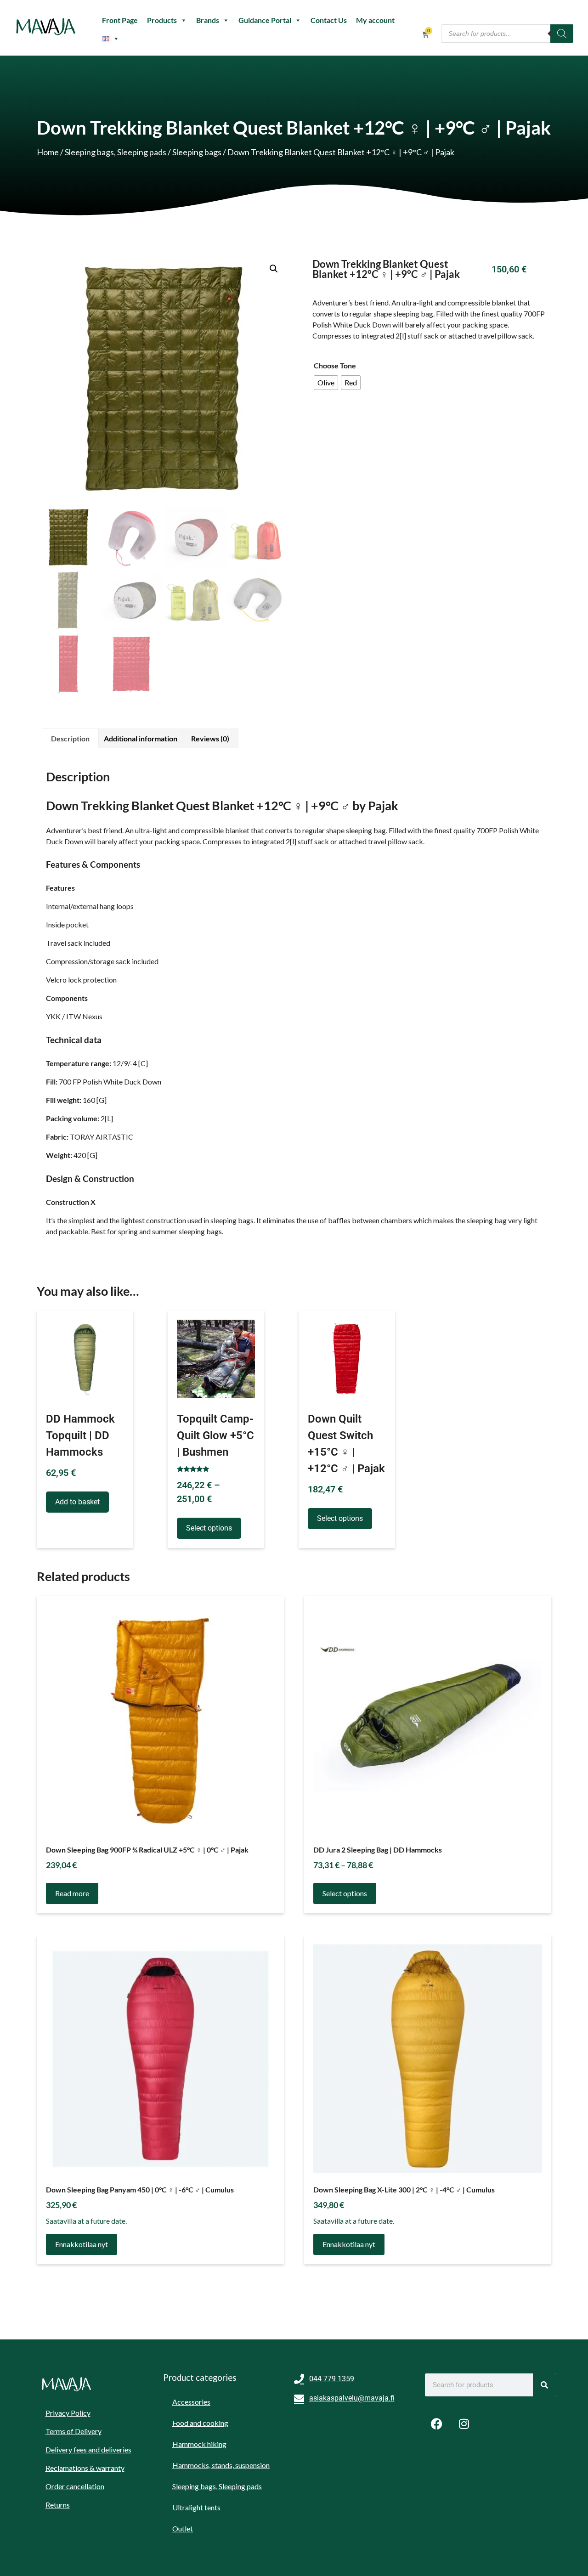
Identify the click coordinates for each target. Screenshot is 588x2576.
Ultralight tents (196, 2507)
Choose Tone (335, 365)
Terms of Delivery (73, 2431)
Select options (209, 1528)
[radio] (326, 383)
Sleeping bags (197, 152)
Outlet (183, 2528)
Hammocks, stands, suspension (221, 2465)
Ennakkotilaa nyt (82, 2244)
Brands (208, 20)
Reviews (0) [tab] (210, 738)
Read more (72, 1893)
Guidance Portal (265, 20)
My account (375, 20)
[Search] (562, 34)
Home (48, 152)
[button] (274, 269)
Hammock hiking (199, 2444)
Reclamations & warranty (85, 2468)
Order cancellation (75, 2486)
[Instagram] (464, 2423)
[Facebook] (436, 2423)
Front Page (120, 20)
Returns (58, 2505)
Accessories (191, 2402)
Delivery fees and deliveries (88, 2449)
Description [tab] (70, 738)
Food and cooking (200, 2423)
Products (162, 20)
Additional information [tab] (141, 738)
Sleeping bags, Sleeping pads (116, 152)
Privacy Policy (68, 2413)
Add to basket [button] (77, 1502)
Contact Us (329, 20)
